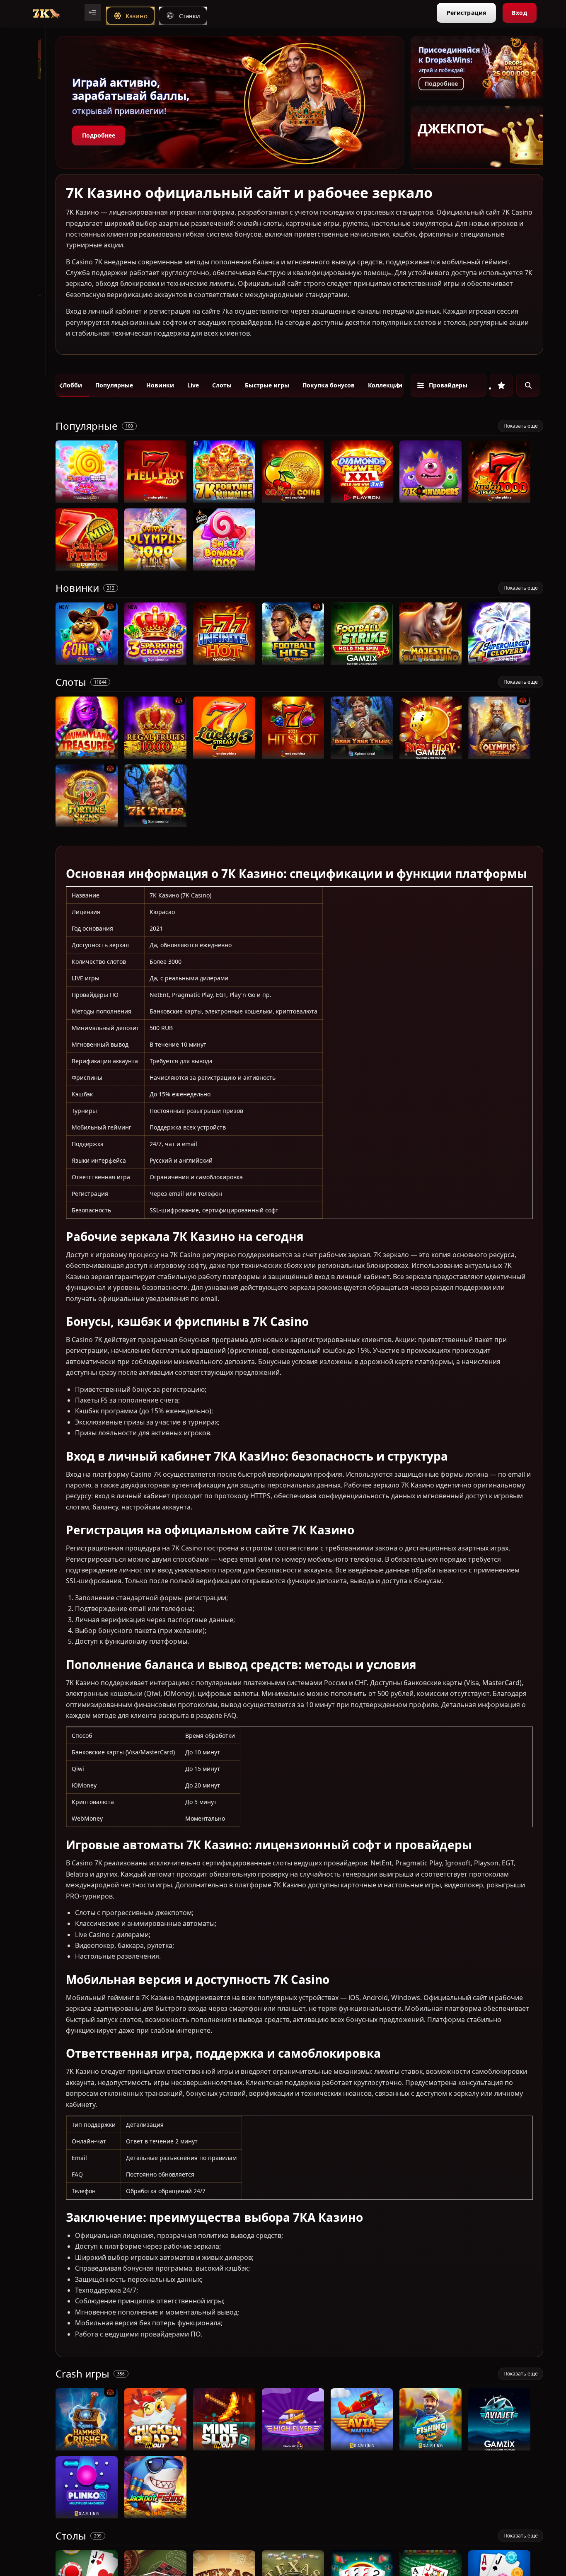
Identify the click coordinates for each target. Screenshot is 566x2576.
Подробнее (99, 135)
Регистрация (466, 13)
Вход (519, 13)
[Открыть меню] (93, 12)
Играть (87, 498)
